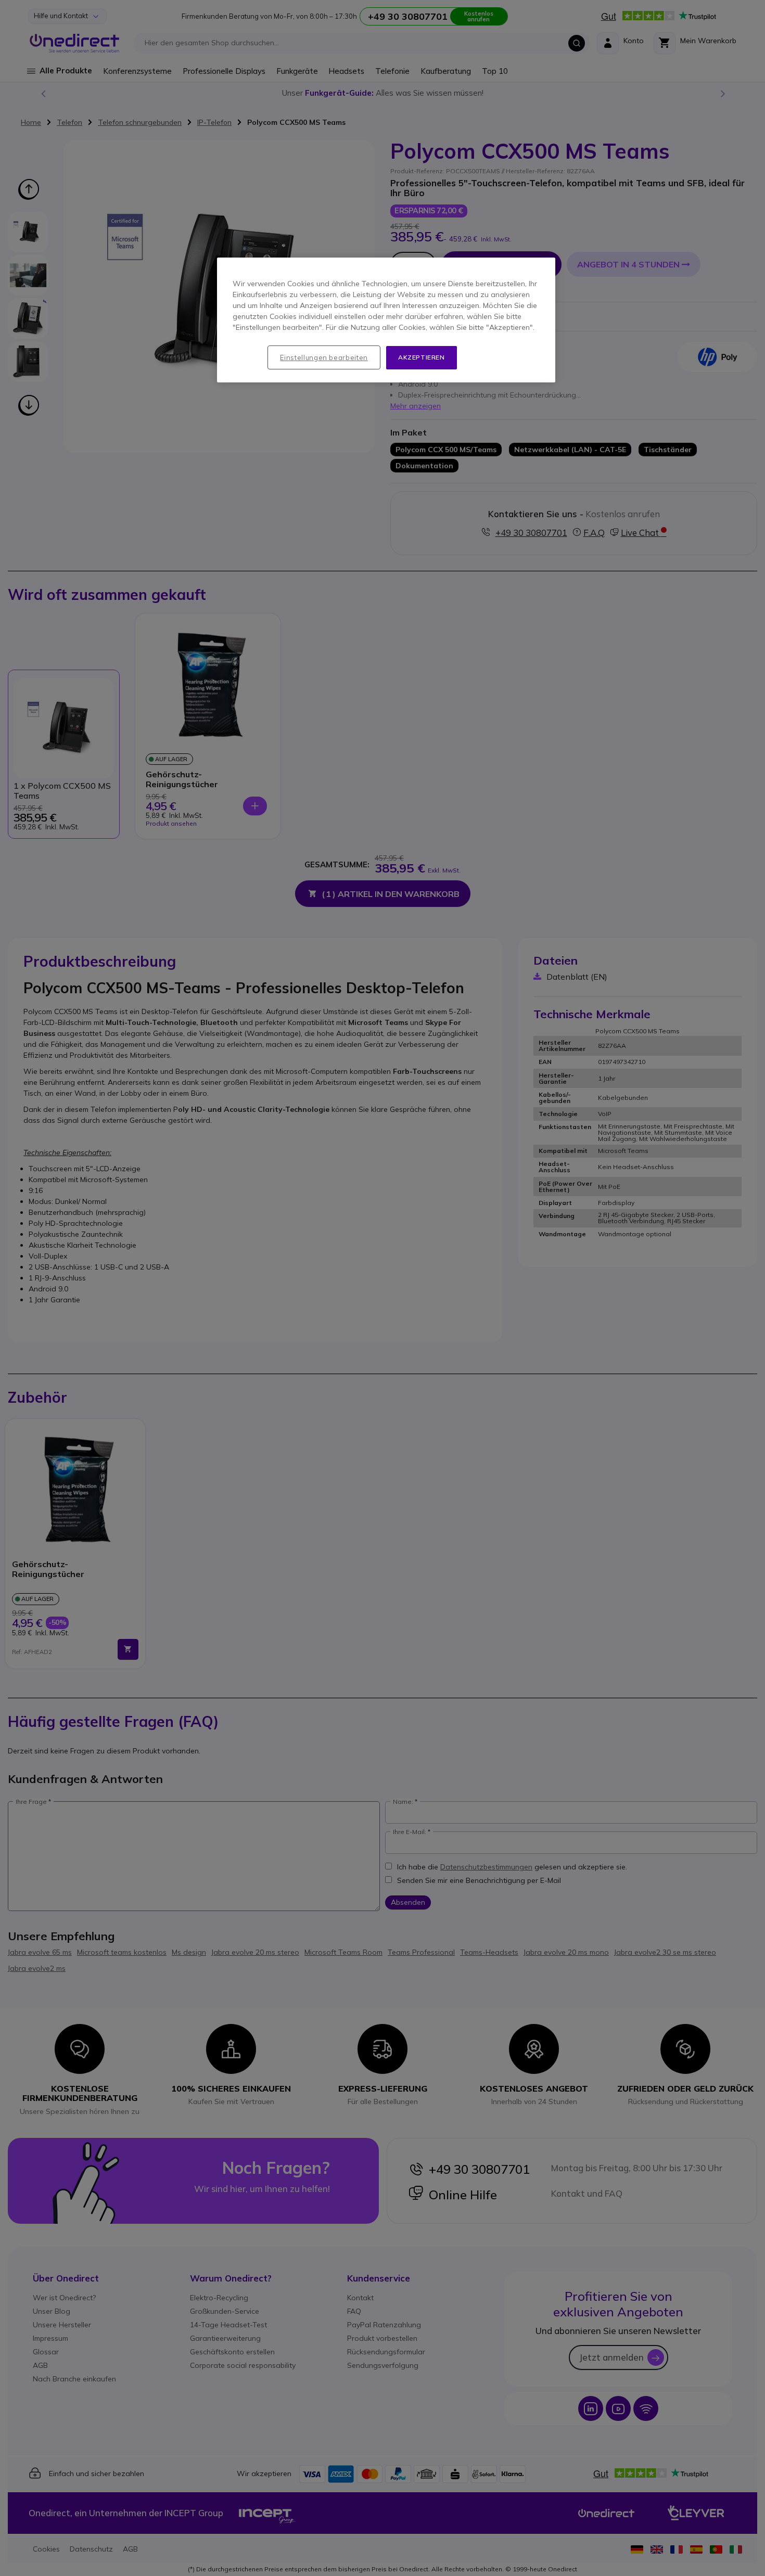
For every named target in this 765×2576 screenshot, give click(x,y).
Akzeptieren (422, 357)
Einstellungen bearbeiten (324, 357)
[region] (386, 320)
